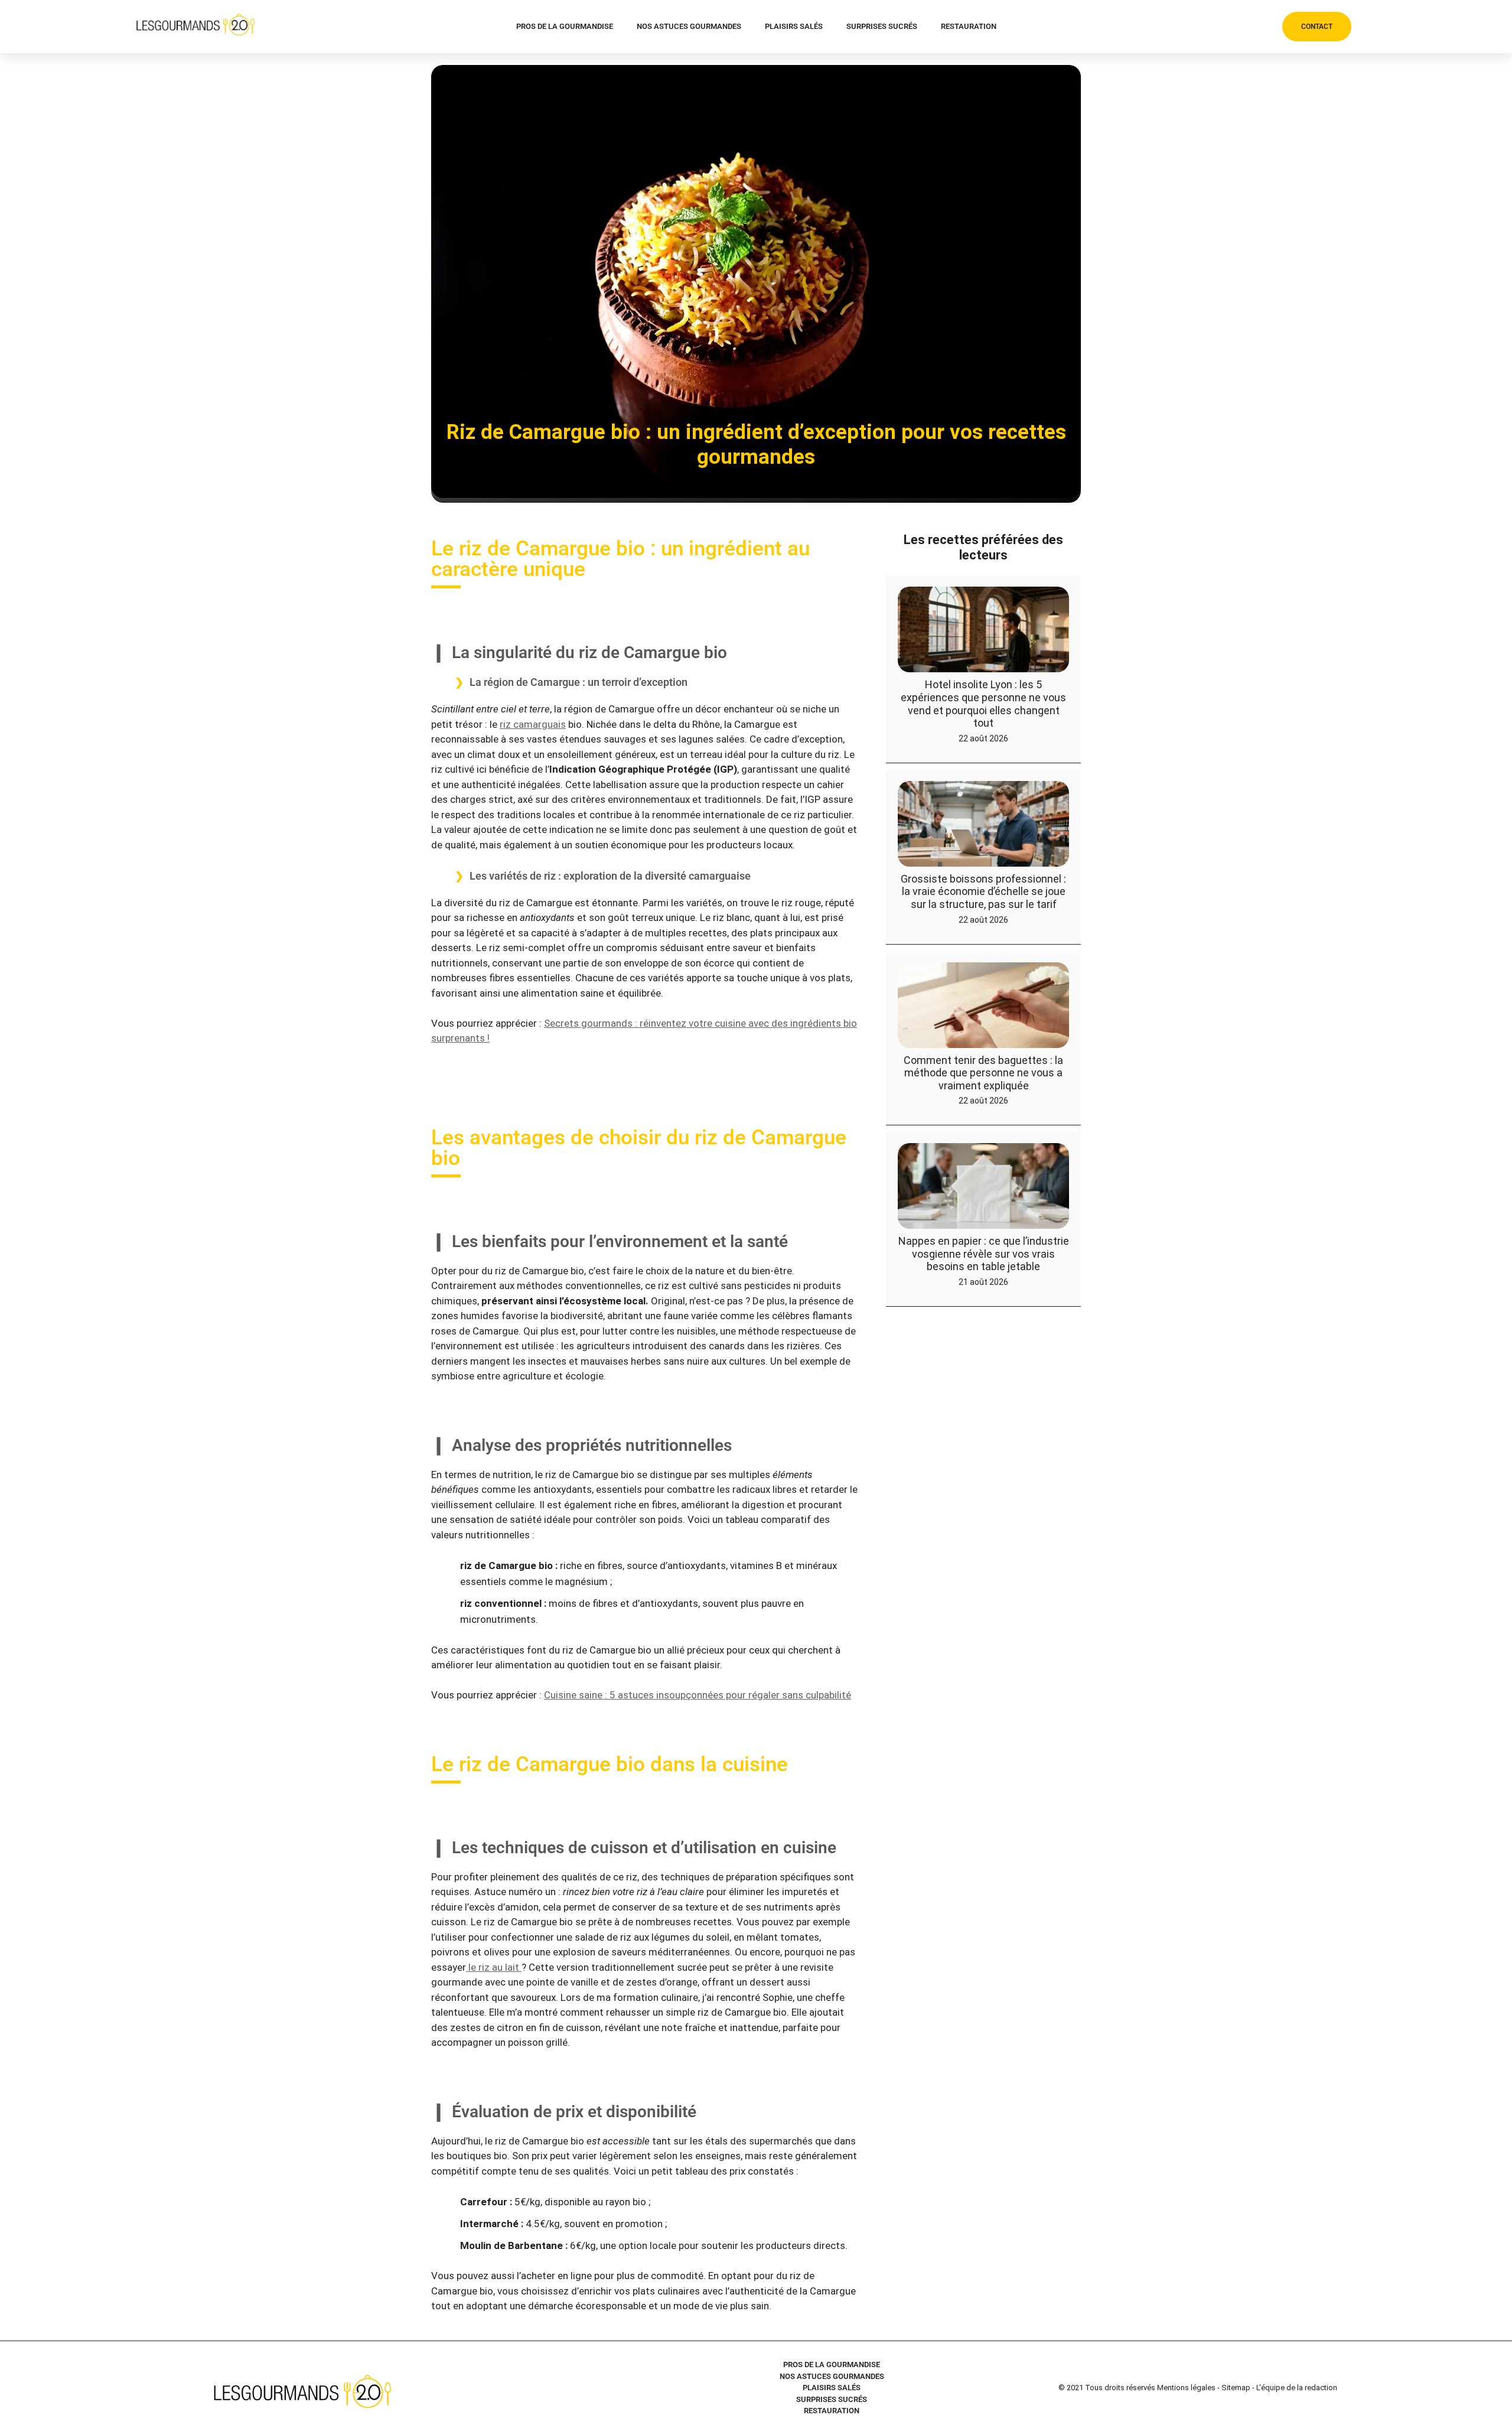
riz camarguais (533, 724)
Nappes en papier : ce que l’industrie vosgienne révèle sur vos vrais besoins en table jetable (984, 1254)
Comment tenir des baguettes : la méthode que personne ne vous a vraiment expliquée (983, 1073)
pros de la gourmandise (565, 26)
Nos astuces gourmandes (689, 26)
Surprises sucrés (882, 26)
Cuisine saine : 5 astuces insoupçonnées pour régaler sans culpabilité (698, 1695)
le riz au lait (494, 1967)
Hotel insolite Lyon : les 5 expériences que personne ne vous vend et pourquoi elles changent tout (983, 704)
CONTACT (1317, 27)
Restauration (969, 26)
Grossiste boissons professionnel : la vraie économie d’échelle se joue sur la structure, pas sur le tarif (983, 891)
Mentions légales (1186, 2388)
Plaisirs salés (794, 26)
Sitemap (1236, 2388)
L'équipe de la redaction (1297, 2388)
